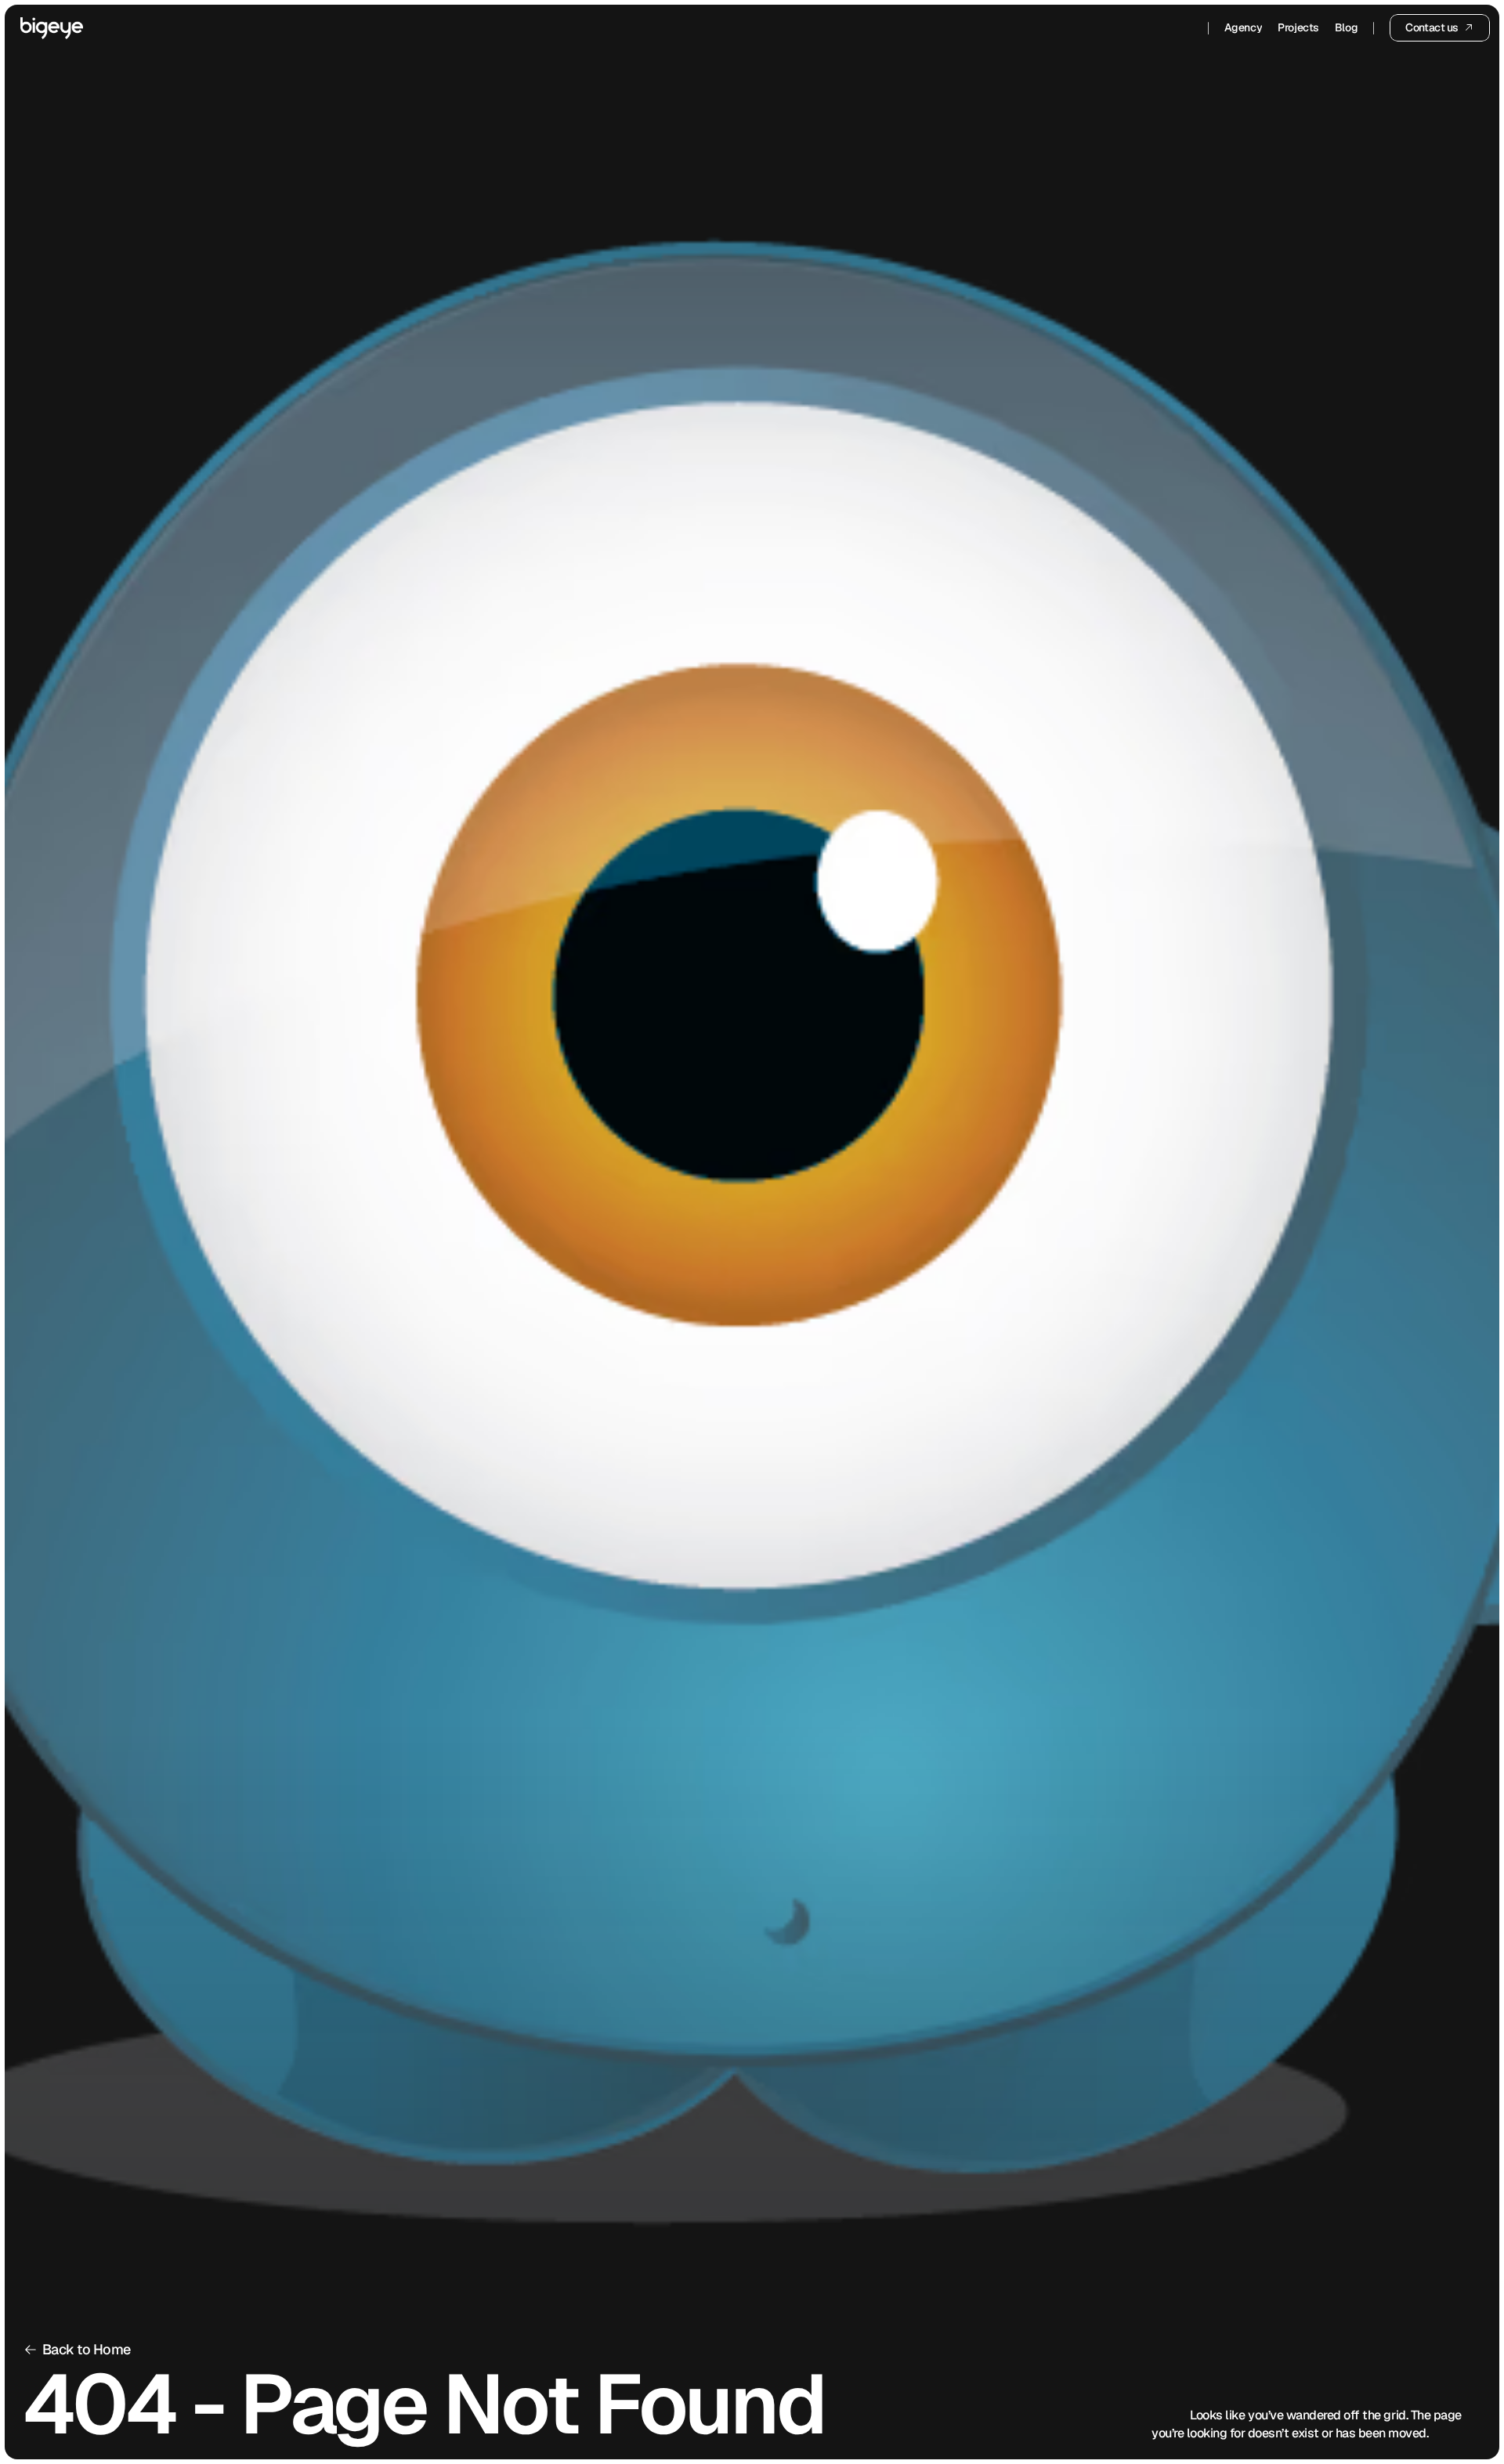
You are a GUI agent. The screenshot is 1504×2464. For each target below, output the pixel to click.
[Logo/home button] (52, 28)
